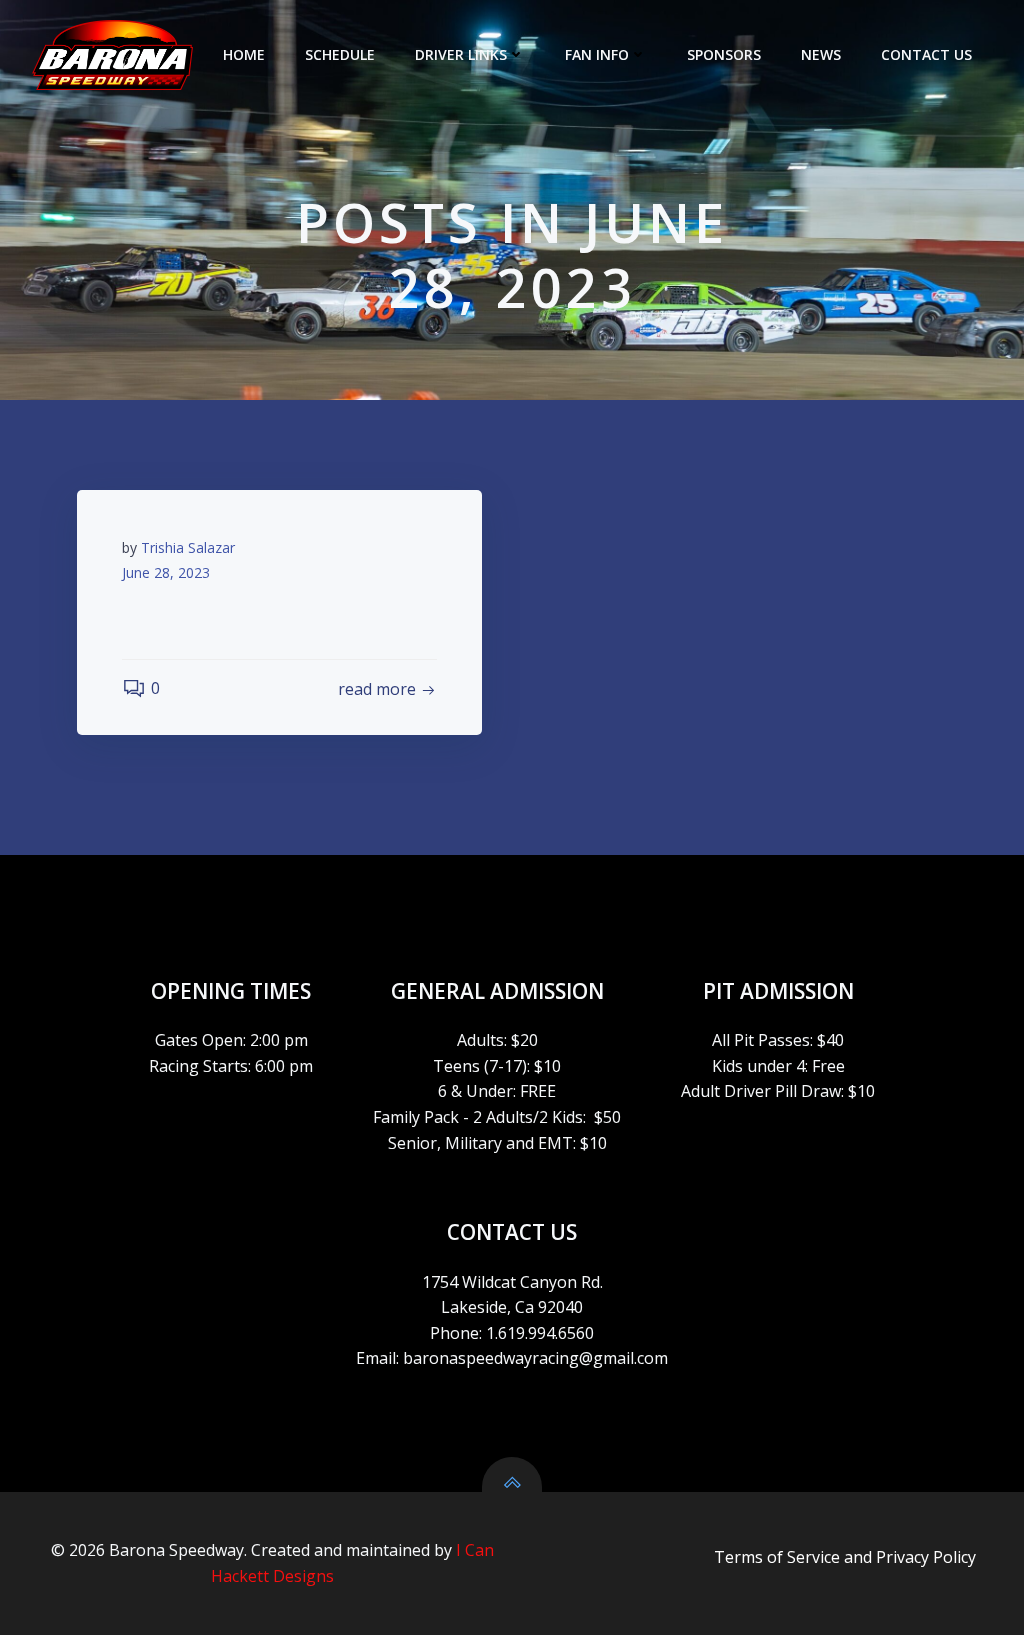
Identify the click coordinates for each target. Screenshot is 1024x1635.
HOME (244, 54)
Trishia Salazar (188, 547)
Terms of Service (777, 1557)
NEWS (821, 54)
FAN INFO (597, 54)
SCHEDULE (340, 54)
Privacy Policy (926, 1557)
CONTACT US (926, 54)
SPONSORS (724, 54)
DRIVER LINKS (461, 54)
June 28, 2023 (166, 572)
